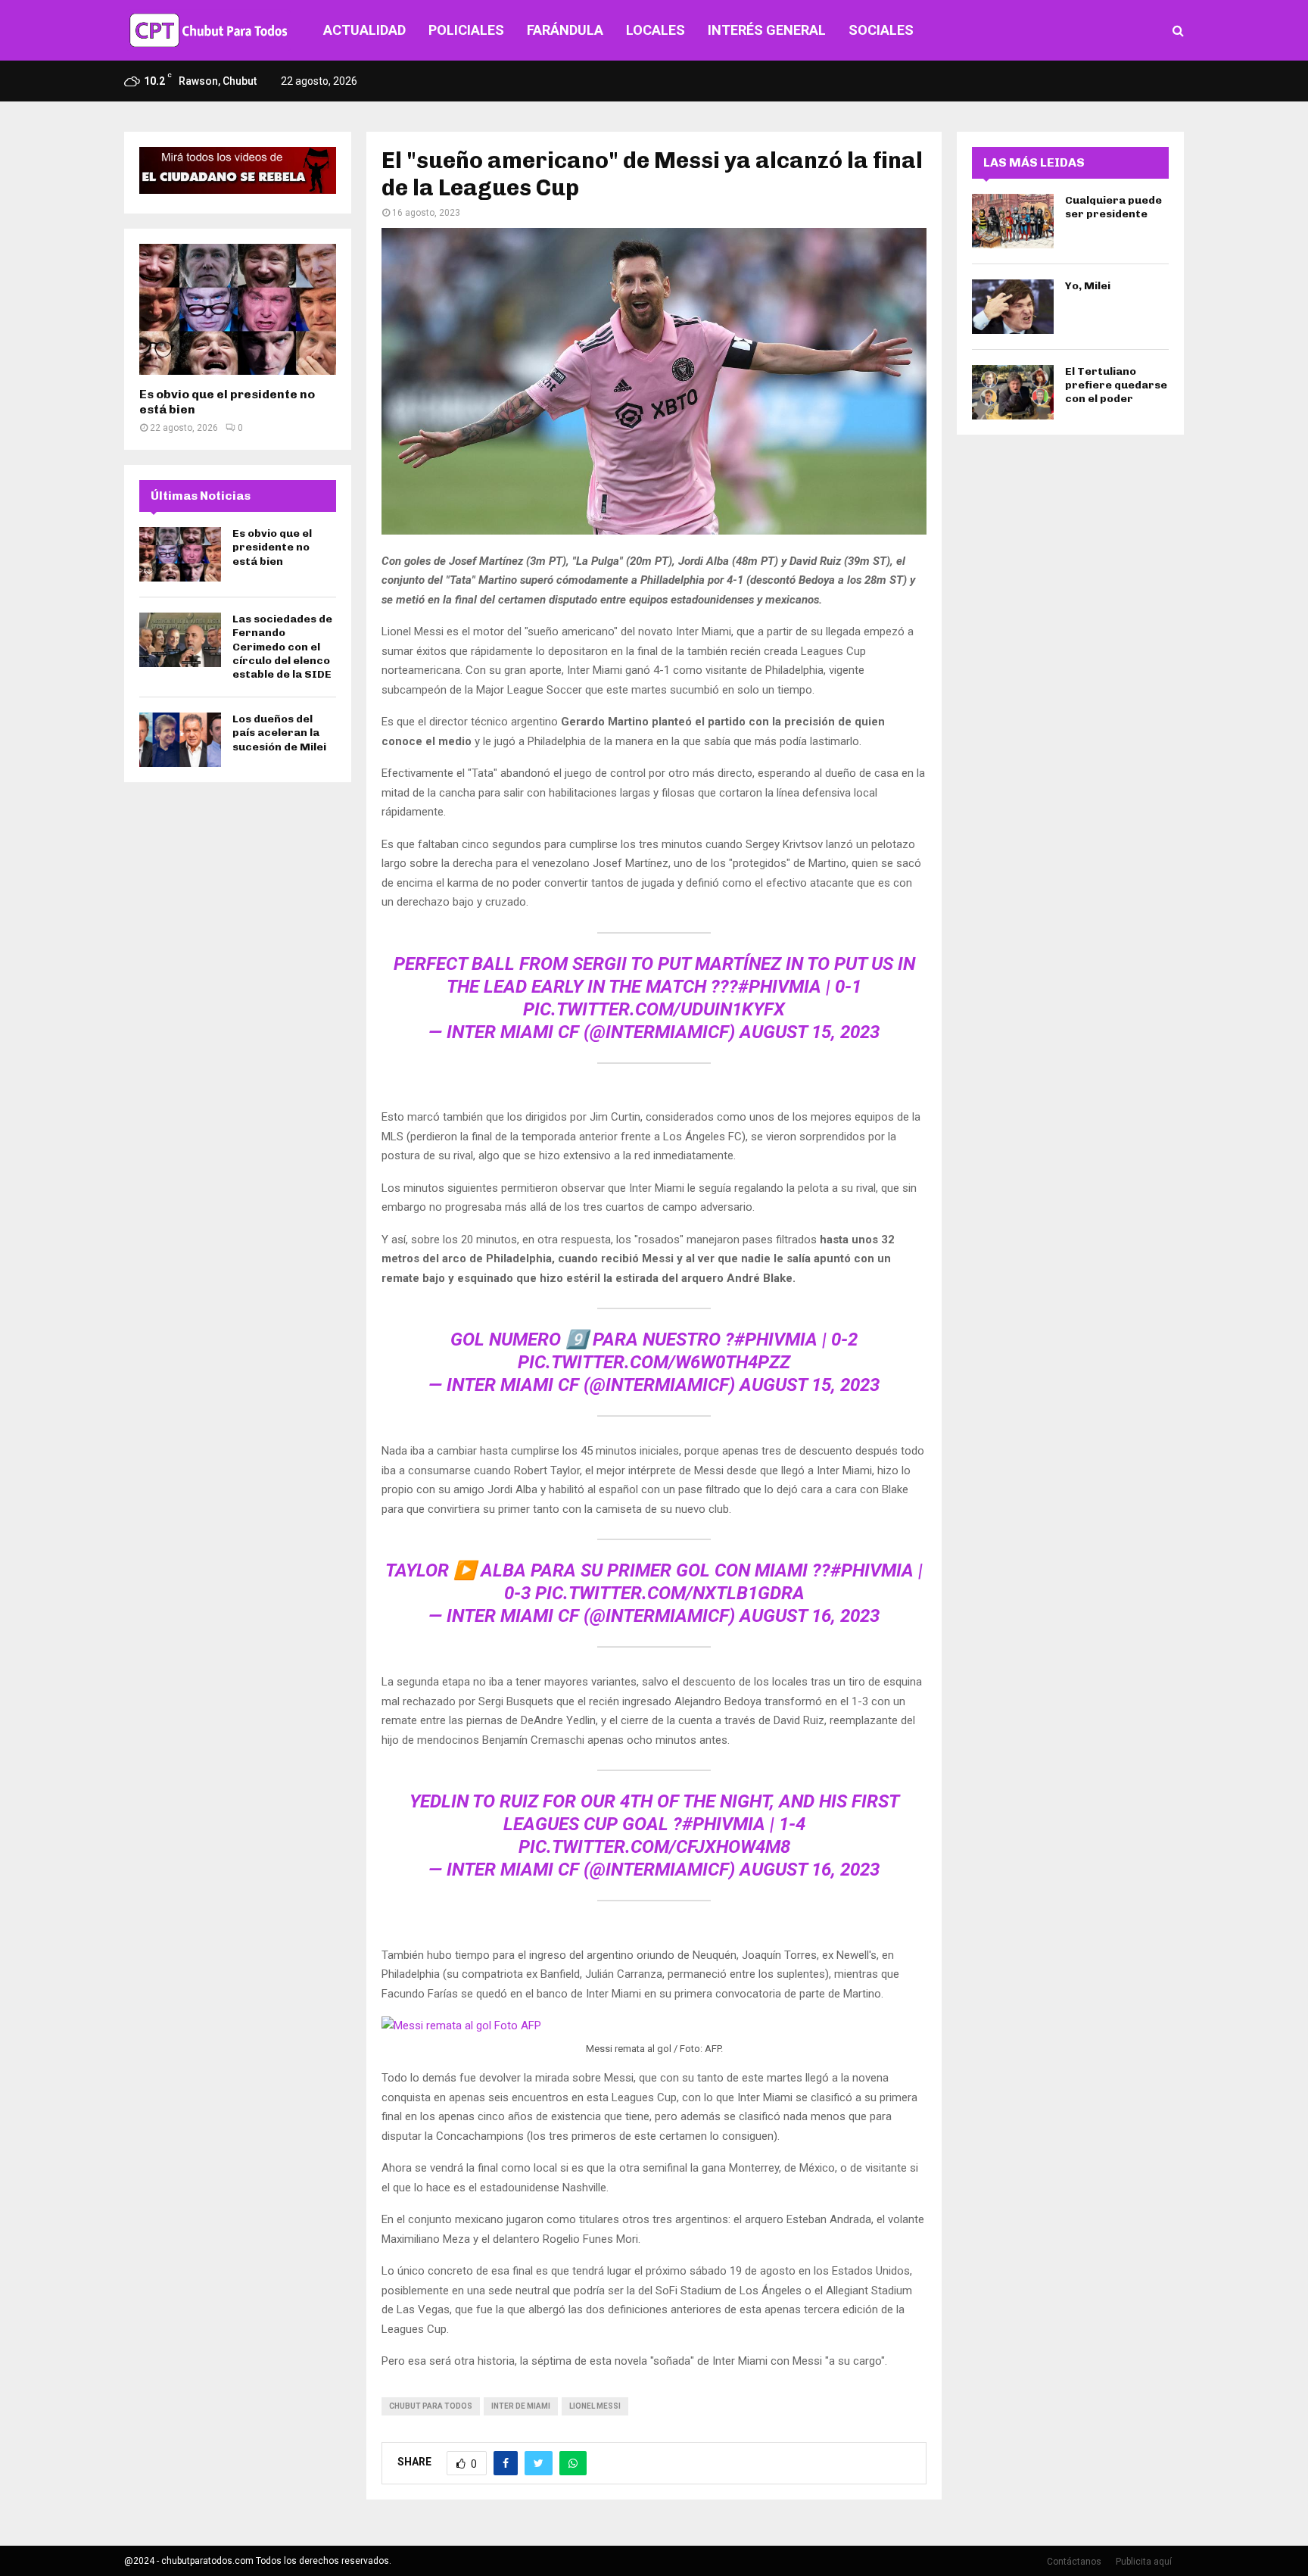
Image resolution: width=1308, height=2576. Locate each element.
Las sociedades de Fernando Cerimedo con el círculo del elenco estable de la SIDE (282, 647)
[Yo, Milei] (1013, 307)
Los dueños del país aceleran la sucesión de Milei (279, 733)
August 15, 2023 (810, 1032)
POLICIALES (466, 30)
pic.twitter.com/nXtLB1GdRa (670, 1593)
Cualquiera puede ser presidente (1113, 207)
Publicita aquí (1144, 2562)
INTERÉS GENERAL (767, 30)
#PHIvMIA (780, 987)
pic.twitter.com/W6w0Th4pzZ (654, 1362)
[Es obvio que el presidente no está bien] (238, 309)
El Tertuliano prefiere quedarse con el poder (1116, 385)
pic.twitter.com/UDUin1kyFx (654, 1009)
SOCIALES (881, 30)
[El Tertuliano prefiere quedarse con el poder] (1013, 392)
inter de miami (521, 2406)
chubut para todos (431, 2406)
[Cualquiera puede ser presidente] (1013, 221)
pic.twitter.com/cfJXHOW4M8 (654, 1847)
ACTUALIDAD (364, 30)
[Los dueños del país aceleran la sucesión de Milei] (180, 740)
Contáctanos (1074, 2562)
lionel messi (595, 2406)
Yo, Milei (1088, 286)
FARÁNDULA (565, 30)
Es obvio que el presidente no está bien (272, 547)
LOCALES (656, 30)
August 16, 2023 (810, 1616)
